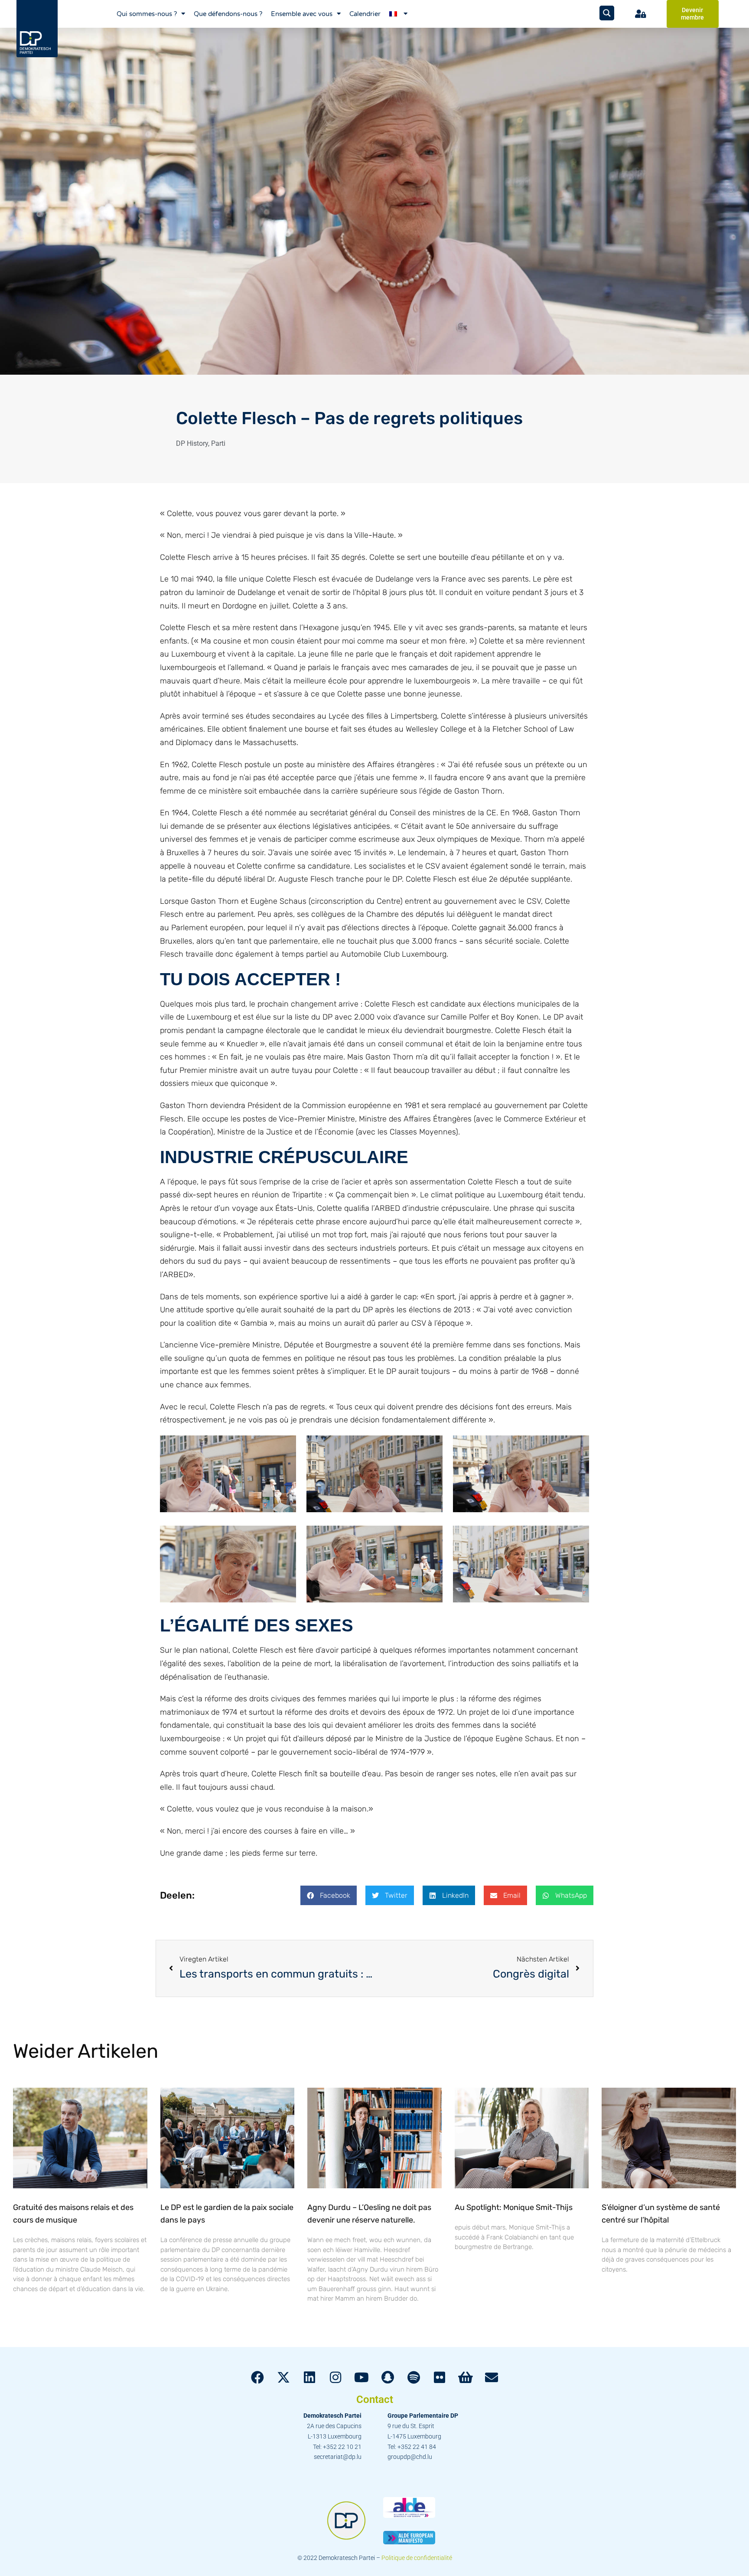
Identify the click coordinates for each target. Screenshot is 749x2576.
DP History (192, 443)
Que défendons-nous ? (228, 14)
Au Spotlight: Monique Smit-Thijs (514, 2207)
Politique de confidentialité (417, 2558)
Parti (218, 443)
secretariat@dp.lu (338, 2457)
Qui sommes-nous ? (147, 14)
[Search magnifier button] (607, 13)
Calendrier (365, 14)
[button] (329, 1895)
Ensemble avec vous (302, 14)
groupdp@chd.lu (410, 2457)
